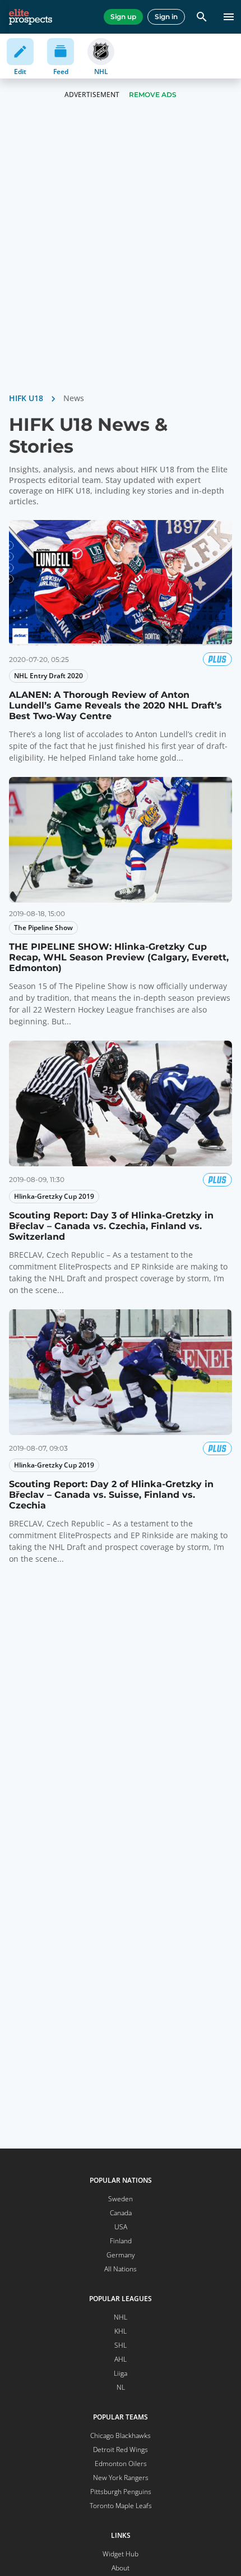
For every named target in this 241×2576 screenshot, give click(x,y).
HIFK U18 (26, 398)
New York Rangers (121, 2478)
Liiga (121, 2373)
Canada (121, 2213)
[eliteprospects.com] (31, 17)
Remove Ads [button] (153, 95)
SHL (121, 2345)
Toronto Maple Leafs (121, 2506)
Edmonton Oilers (121, 2464)
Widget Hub (121, 2554)
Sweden (121, 2199)
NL (121, 2387)
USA (121, 2227)
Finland (121, 2241)
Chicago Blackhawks (121, 2435)
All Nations (121, 2269)
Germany (121, 2255)
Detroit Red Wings (121, 2450)
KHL (121, 2331)
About (121, 2568)
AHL (121, 2359)
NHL (121, 2317)
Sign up (123, 17)
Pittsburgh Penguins (121, 2492)
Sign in (166, 17)
